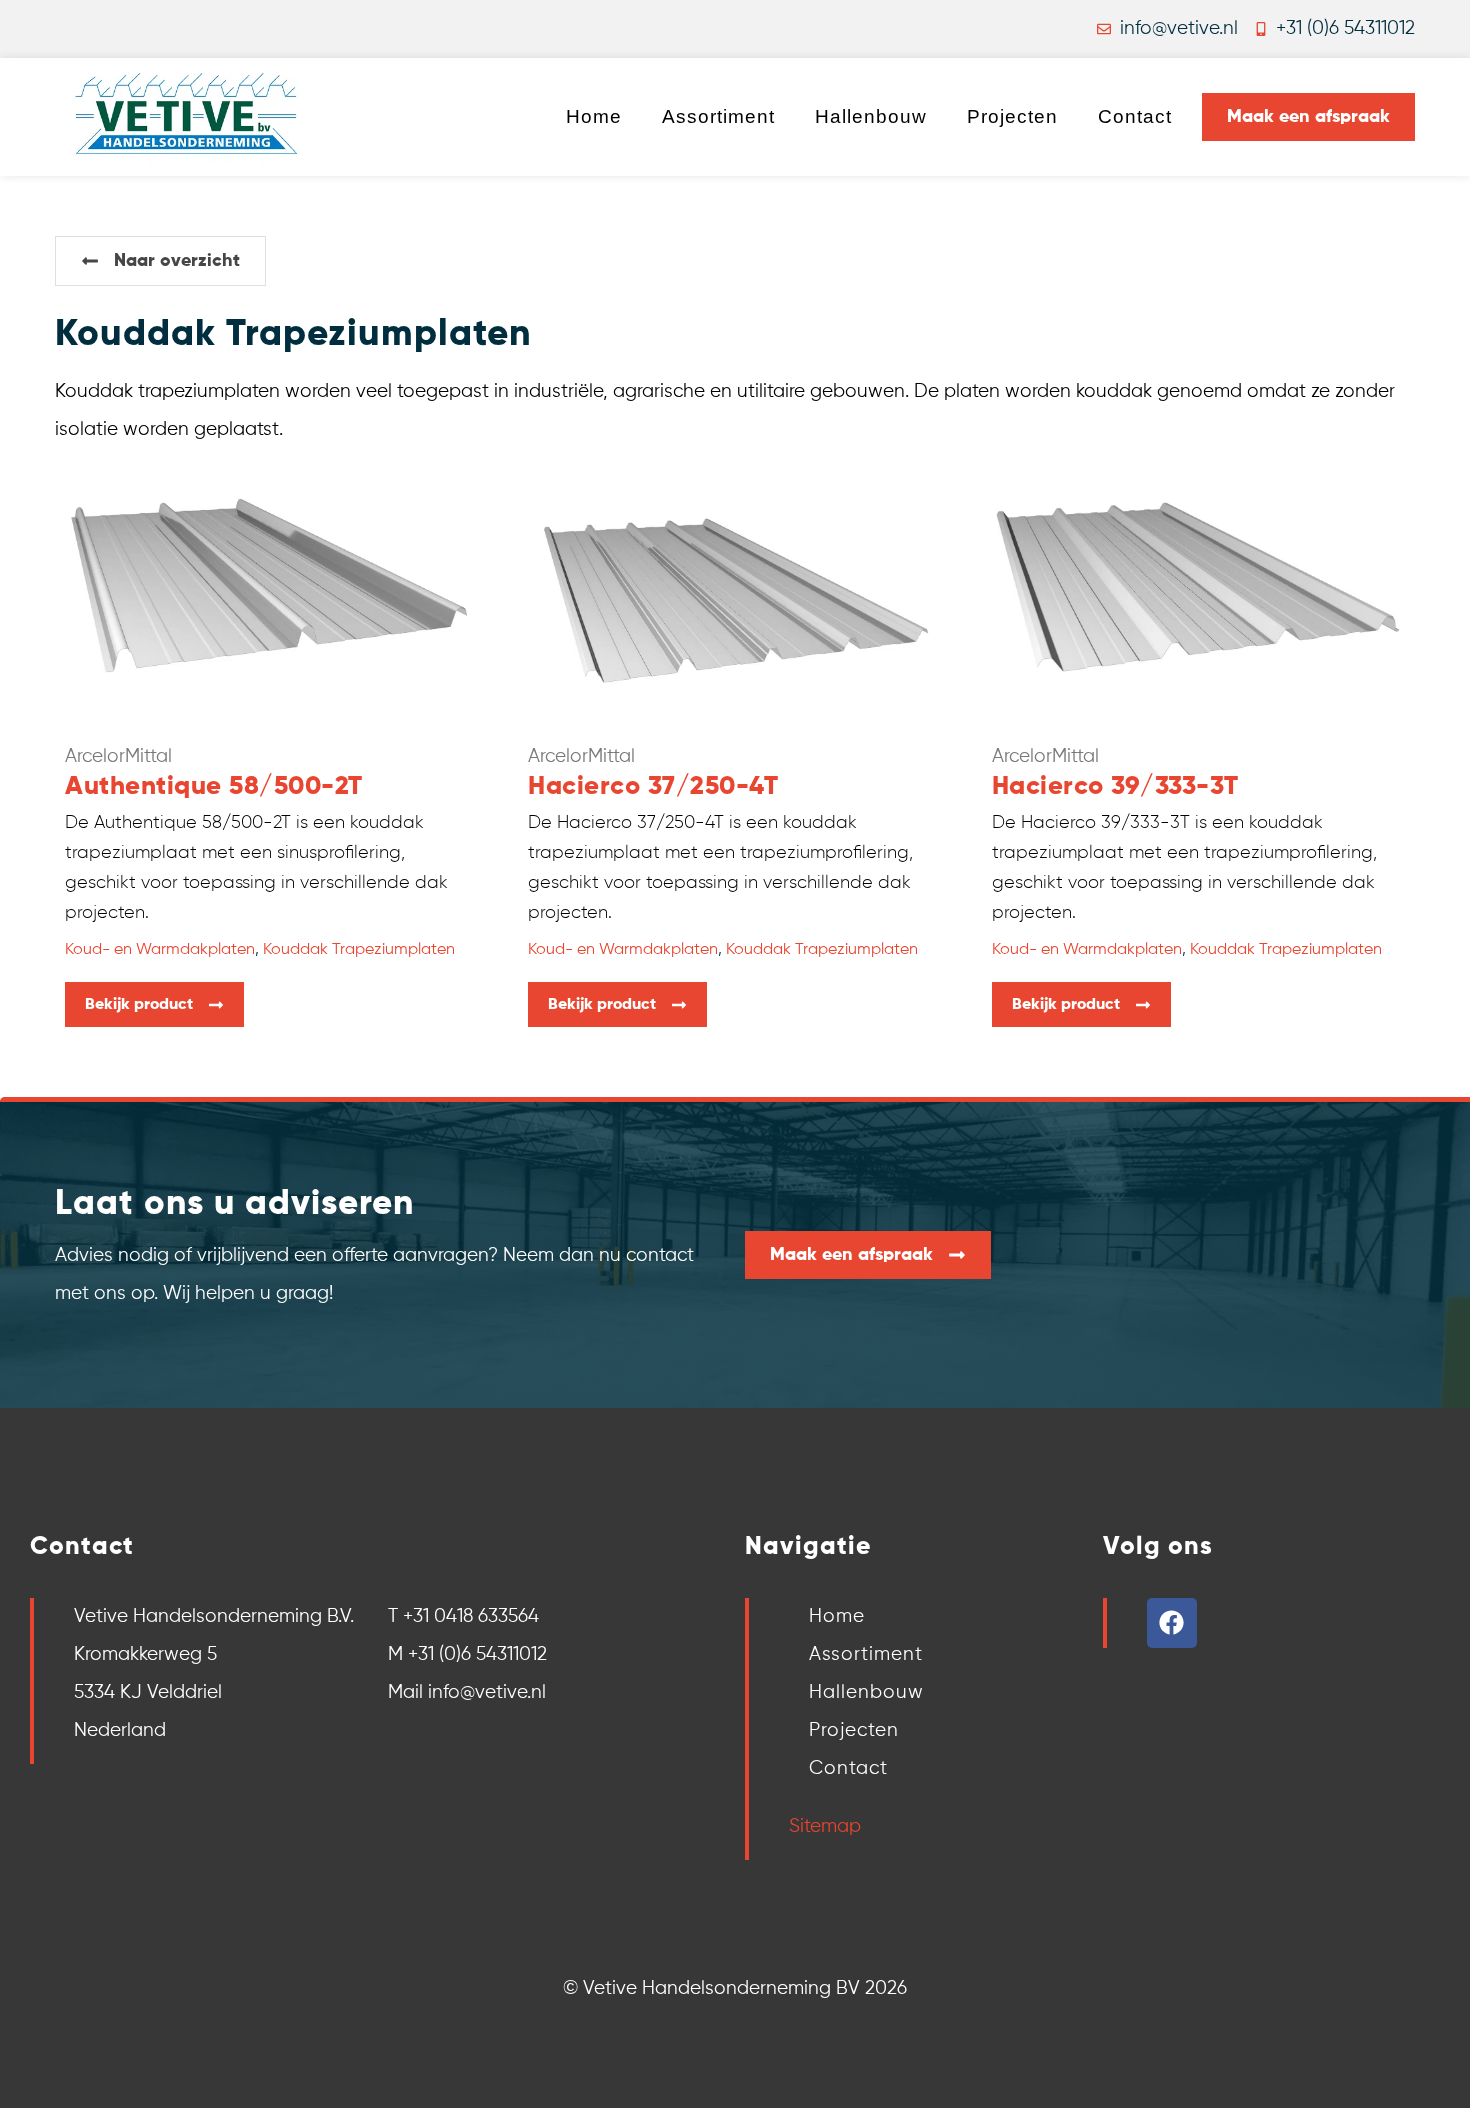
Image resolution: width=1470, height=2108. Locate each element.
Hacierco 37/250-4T (653, 787)
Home (594, 116)
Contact (1135, 116)
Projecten (1012, 116)
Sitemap (825, 1826)
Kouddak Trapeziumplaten (359, 950)
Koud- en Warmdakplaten (160, 950)
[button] (160, 261)
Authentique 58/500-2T (214, 787)
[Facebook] (1172, 1623)
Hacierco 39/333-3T (1115, 787)
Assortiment (718, 116)
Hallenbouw (871, 116)
